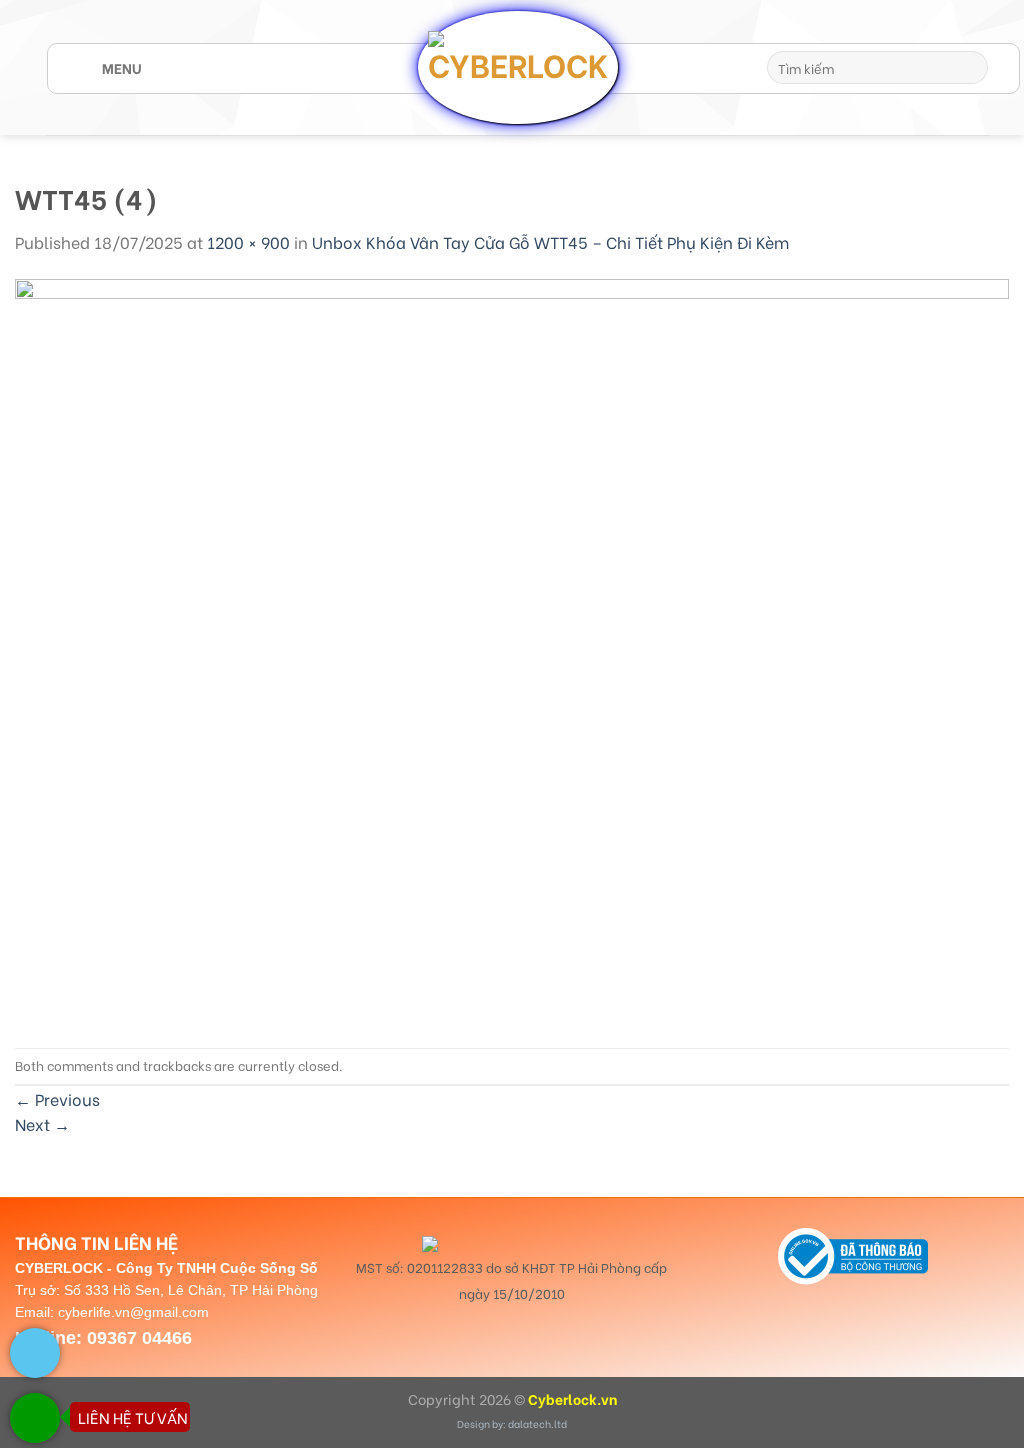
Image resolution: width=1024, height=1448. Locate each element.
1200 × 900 (248, 241)
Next (42, 1123)
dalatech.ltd (537, 1423)
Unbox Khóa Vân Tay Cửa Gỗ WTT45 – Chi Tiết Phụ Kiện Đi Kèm (550, 241)
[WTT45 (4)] (512, 648)
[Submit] (969, 68)
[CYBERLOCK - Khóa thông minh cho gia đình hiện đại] (518, 67)
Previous (57, 1098)
